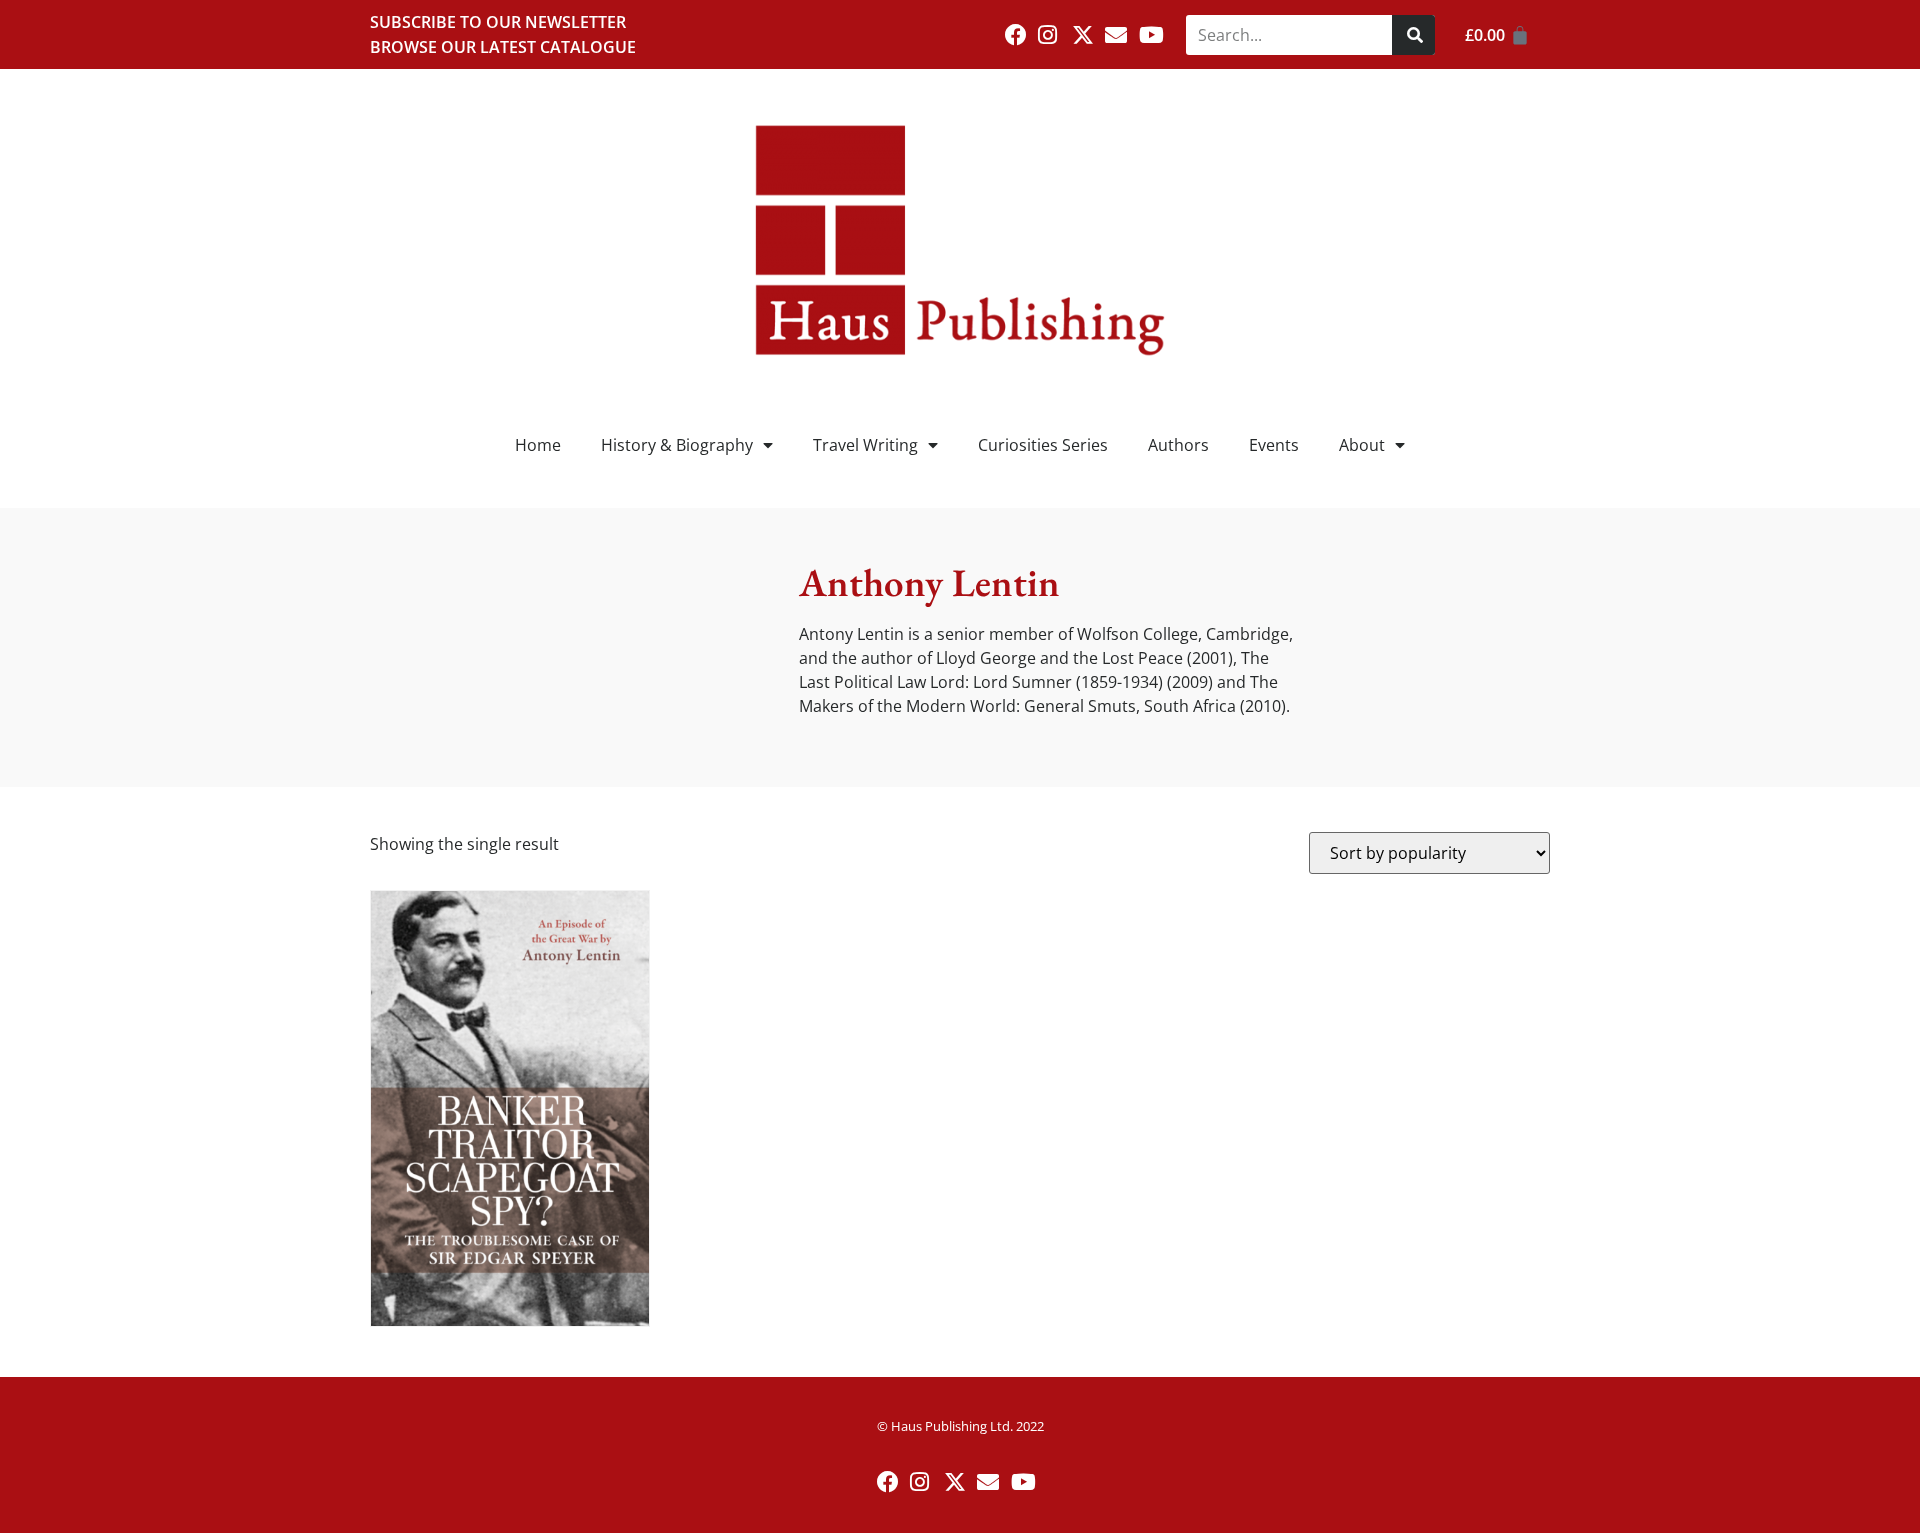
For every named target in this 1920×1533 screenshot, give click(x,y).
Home (538, 445)
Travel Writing (865, 445)
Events (1274, 445)
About (1362, 445)
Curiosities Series (1043, 445)
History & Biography (677, 445)
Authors (1178, 445)
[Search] (1413, 35)
